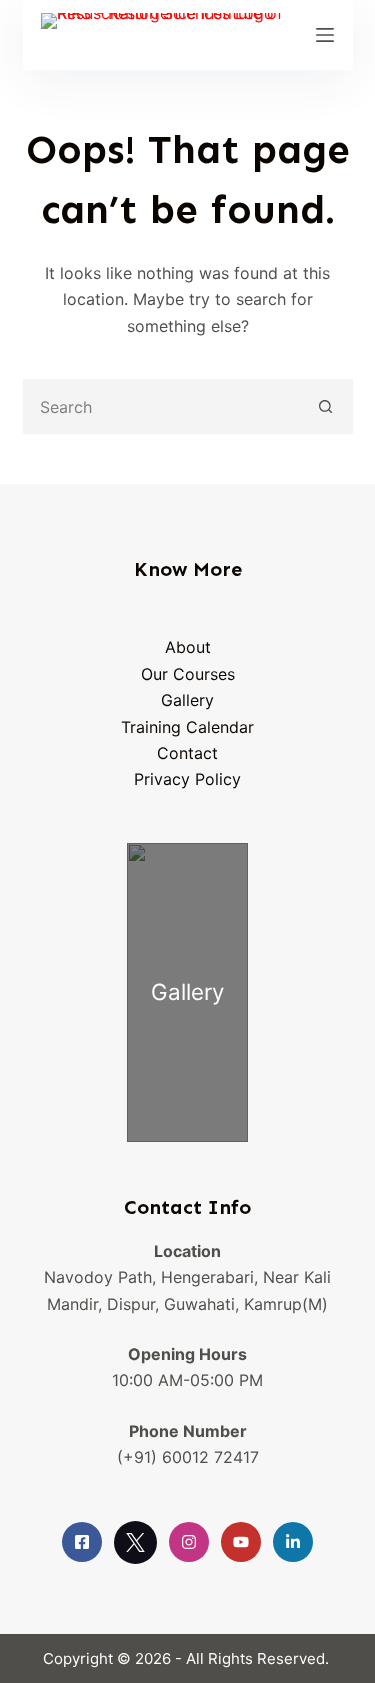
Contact (187, 753)
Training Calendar (187, 727)
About (188, 647)
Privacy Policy (187, 779)
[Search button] (325, 406)
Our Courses (188, 674)
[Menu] (325, 35)
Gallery (187, 700)
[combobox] (162, 406)
